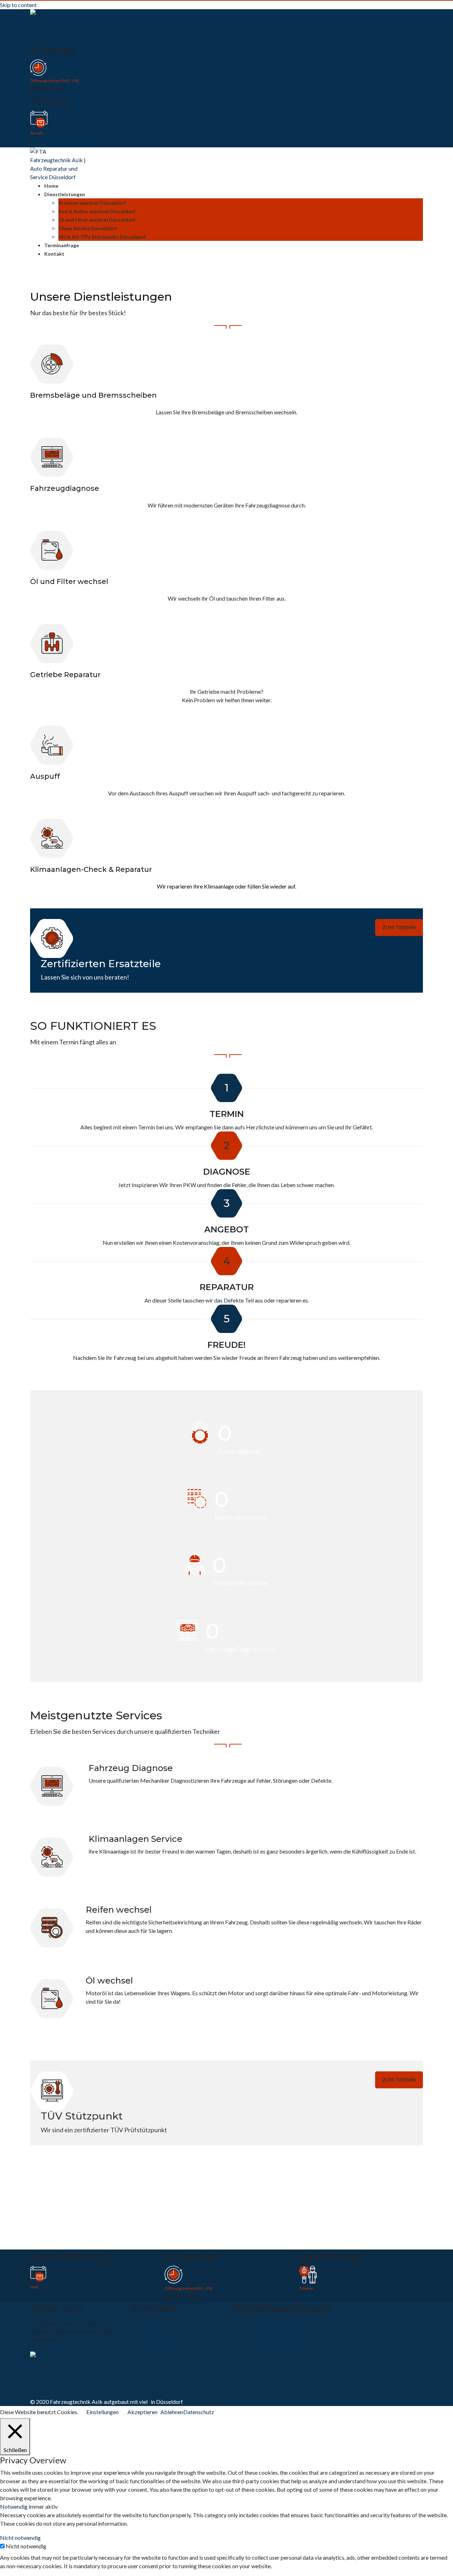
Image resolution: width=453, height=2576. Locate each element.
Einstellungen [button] (102, 2412)
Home (51, 186)
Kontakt (54, 254)
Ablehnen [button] (172, 2412)
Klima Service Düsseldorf (88, 228)
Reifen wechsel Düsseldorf (278, 2331)
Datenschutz (160, 2339)
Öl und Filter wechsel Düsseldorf (97, 220)
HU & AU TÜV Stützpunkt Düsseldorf (102, 237)
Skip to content (18, 5)
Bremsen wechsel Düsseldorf (92, 203)
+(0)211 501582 (56, 142)
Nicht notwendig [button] (20, 2538)
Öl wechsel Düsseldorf (273, 2348)
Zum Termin (399, 927)
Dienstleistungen (65, 194)
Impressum (159, 2331)
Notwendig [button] (14, 2506)
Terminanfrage (62, 245)
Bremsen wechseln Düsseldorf (282, 2339)
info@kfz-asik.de (57, 2296)
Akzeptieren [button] (142, 2412)
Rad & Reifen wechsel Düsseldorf (97, 211)
